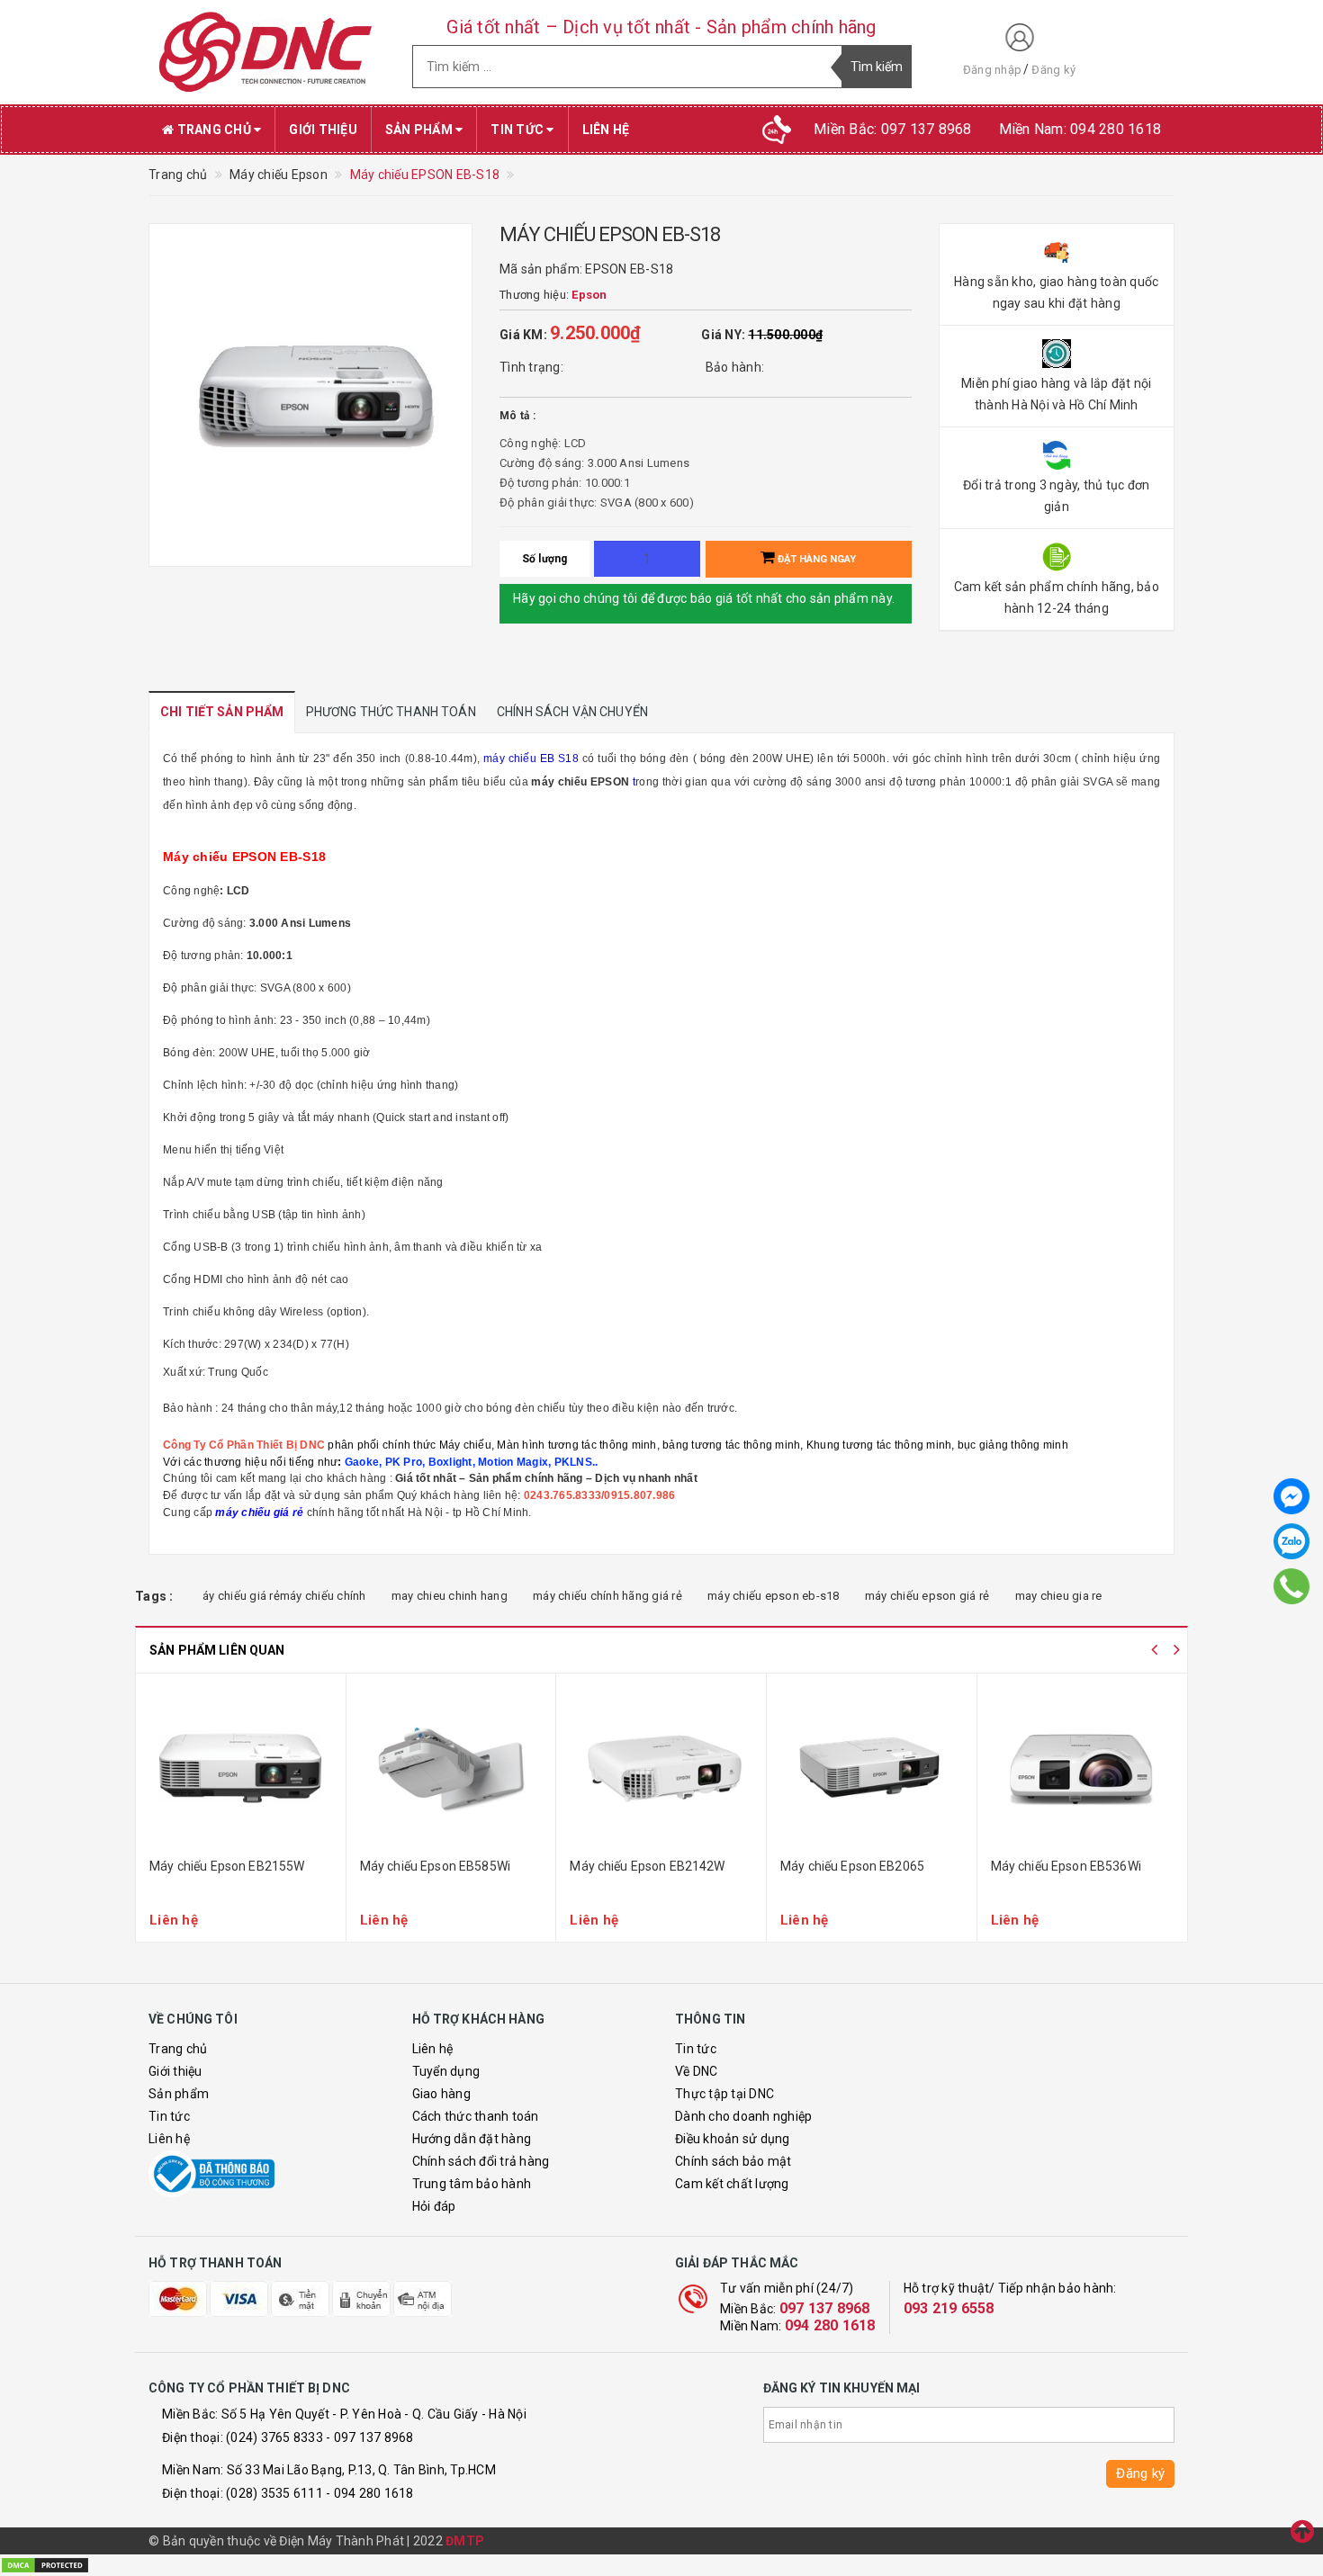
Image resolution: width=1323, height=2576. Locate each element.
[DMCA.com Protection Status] (45, 2564)
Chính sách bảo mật (733, 2161)
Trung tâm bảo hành (472, 2184)
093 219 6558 (949, 2308)
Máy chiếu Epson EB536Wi (1066, 1866)
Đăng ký (1053, 70)
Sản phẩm (420, 130)
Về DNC (697, 2071)
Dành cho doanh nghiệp (743, 2116)
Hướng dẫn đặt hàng (472, 2139)
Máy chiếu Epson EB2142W (647, 1866)
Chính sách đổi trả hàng (481, 2161)
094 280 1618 (830, 2325)
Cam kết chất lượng (732, 2184)
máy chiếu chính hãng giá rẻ (607, 1596)
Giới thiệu (323, 130)
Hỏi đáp (434, 2206)
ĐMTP (465, 2541)
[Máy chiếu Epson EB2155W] (241, 1768)
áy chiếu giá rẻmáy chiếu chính (284, 1596)
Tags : (154, 1596)
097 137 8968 (825, 2308)
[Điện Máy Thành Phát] (267, 52)
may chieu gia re (1059, 1596)
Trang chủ (214, 130)
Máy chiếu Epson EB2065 (852, 1866)
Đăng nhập (992, 70)
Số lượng (545, 559)
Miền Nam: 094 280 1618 (1080, 129)
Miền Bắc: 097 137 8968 (893, 129)
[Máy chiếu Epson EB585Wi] (451, 1768)
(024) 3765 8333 (274, 2437)
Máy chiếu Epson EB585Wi (435, 1866)
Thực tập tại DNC (724, 2094)
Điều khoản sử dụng (733, 2139)
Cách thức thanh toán (476, 2116)
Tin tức (518, 130)
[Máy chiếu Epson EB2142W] (661, 1768)
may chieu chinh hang (450, 1596)
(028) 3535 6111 (274, 2493)
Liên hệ (606, 130)
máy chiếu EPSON (580, 782)
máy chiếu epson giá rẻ (927, 1596)
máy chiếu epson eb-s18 (774, 1596)
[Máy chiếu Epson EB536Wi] (1083, 1768)
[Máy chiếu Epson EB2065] (872, 1768)
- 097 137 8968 (370, 2437)
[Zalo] (1291, 1541)
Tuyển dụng (446, 2071)
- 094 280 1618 (370, 2493)
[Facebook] (1291, 1496)
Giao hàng (441, 2094)
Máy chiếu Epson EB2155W (227, 1866)
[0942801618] (1291, 1586)
